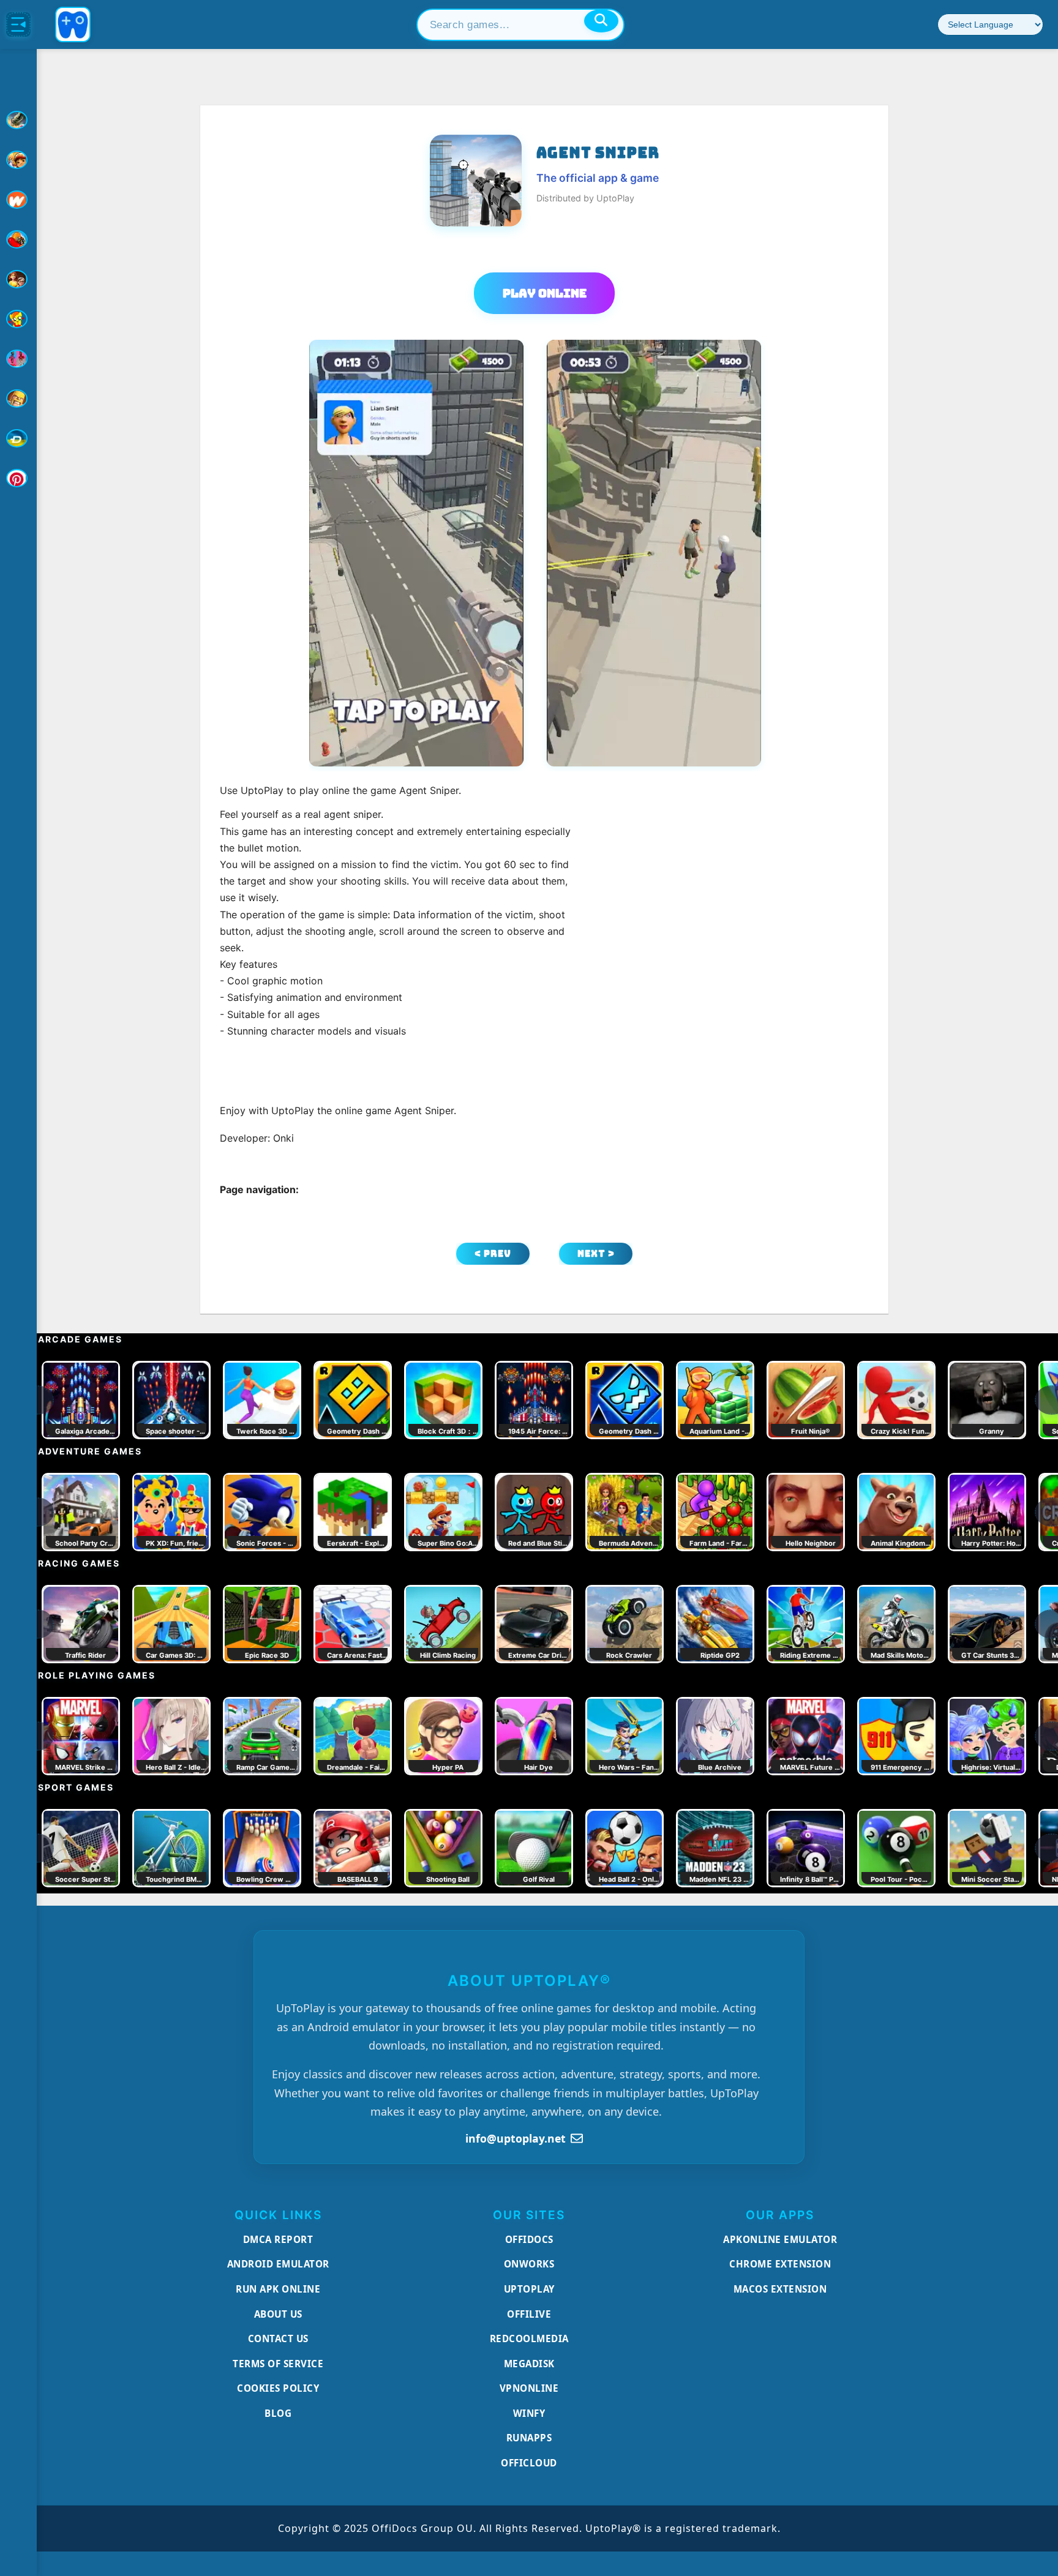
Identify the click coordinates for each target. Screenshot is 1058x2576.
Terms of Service (278, 2364)
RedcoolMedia (529, 2338)
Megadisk (529, 2364)
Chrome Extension (780, 2264)
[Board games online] (18, 200)
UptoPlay (529, 2289)
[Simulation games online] (18, 319)
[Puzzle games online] (18, 279)
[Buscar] (601, 21)
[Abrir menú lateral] (18, 24)
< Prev (493, 1253)
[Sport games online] (18, 359)
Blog (278, 2413)
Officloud (529, 2463)
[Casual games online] (18, 239)
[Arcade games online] (18, 160)
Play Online (545, 293)
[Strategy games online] (18, 399)
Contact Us (278, 2338)
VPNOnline (529, 2388)
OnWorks (529, 2264)
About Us (278, 2314)
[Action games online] (18, 120)
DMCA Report (278, 2239)
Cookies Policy (278, 2388)
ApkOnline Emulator (780, 2239)
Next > (596, 1253)
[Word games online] (18, 438)
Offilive (529, 2314)
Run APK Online (278, 2289)
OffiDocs (529, 2239)
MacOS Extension (780, 2289)
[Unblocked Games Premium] (18, 478)
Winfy (529, 2413)
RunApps (529, 2438)
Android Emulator (278, 2264)
